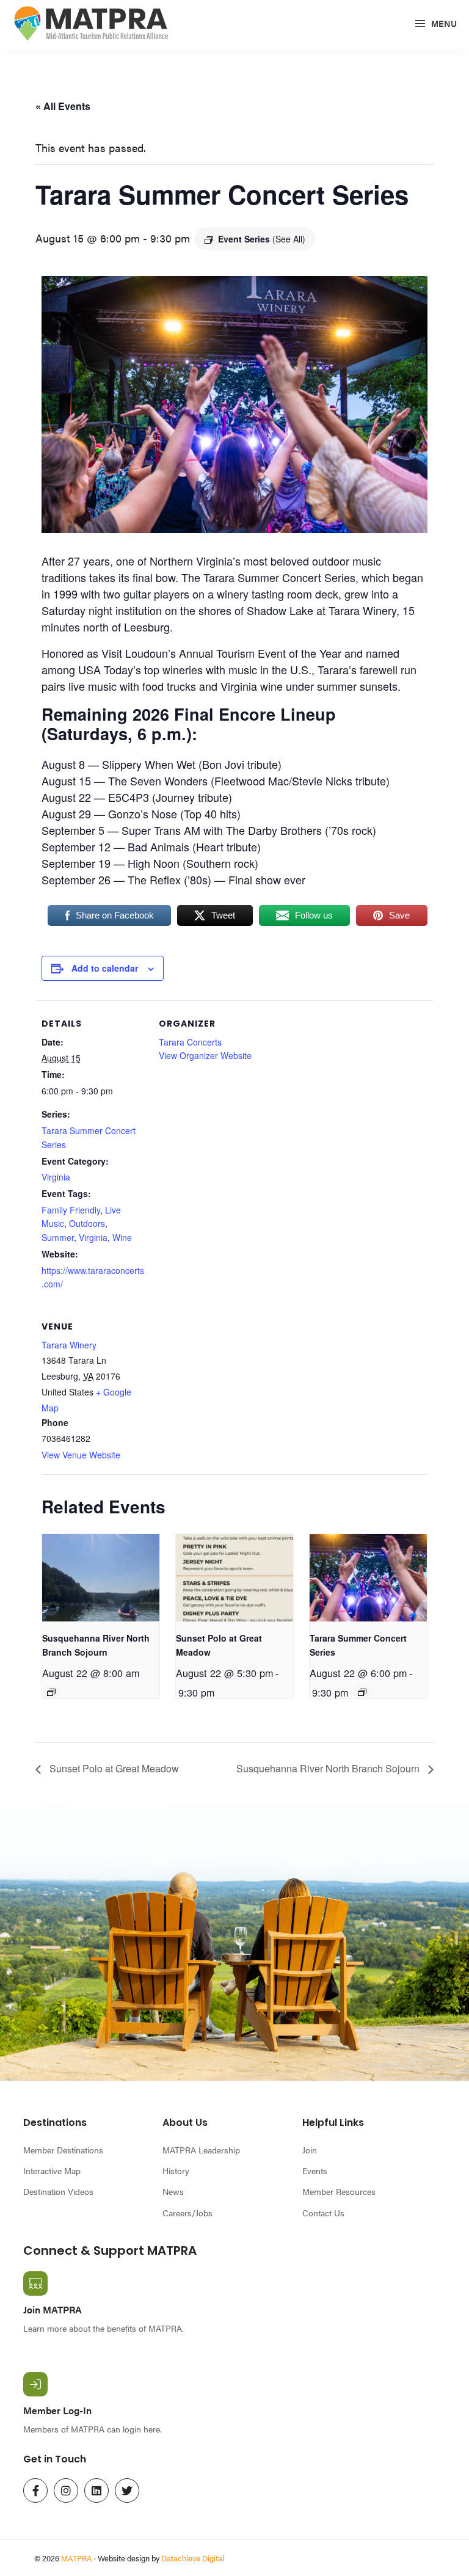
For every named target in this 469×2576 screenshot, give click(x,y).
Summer (58, 1237)
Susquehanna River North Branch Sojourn (329, 1768)
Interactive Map (52, 2170)
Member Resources (339, 2191)
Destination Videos (58, 2191)
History (176, 2170)
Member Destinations (63, 2150)
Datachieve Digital (193, 2558)
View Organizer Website (205, 1055)
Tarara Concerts (190, 1042)
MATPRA (77, 2558)
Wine (122, 1237)
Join (310, 2150)
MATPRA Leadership (201, 2150)
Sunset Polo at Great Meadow (113, 1768)
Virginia (56, 1177)
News (173, 2191)
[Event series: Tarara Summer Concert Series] (362, 1692)
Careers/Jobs (187, 2213)
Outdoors (87, 1223)
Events (315, 2170)
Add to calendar (105, 968)
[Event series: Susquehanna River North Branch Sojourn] (51, 1692)
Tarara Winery (69, 1345)
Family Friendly (71, 1210)
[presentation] (101, 1578)
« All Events (63, 106)
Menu (443, 23)
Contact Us (323, 2213)
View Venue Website (81, 1455)
